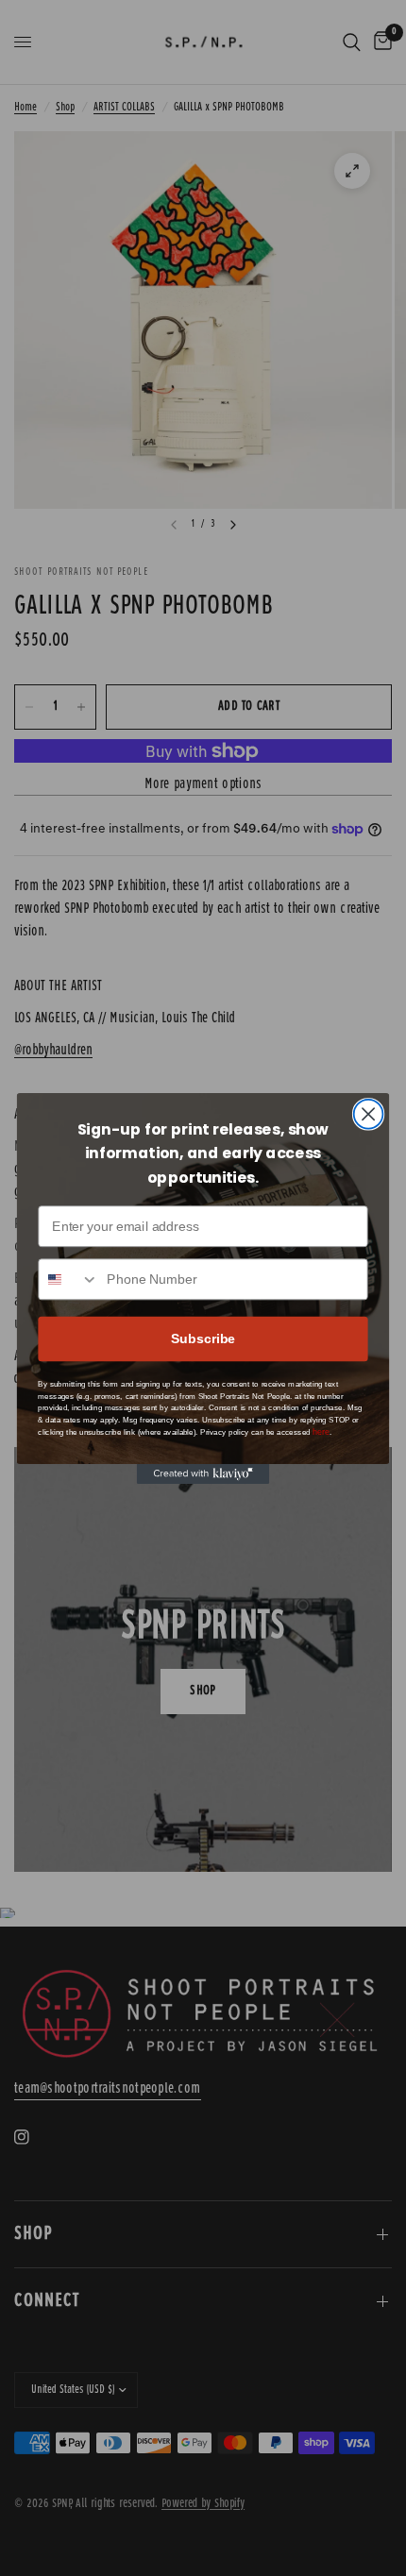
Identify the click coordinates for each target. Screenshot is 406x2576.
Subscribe (203, 1338)
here (321, 1432)
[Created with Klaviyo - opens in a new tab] (203, 1474)
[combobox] (68, 1279)
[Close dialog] (369, 1113)
